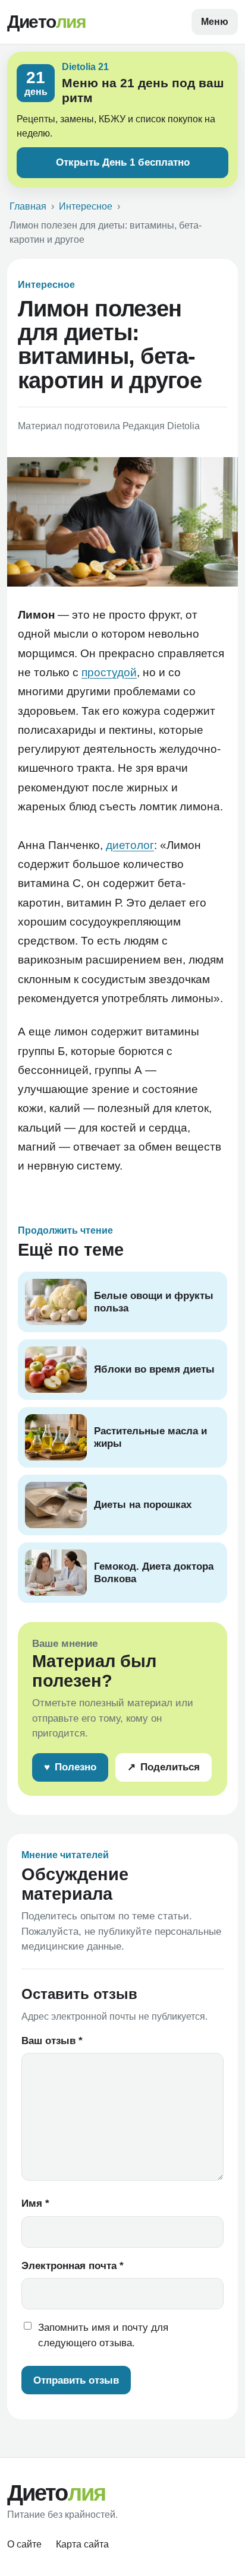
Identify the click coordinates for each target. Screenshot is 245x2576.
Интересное (86, 206)
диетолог (130, 845)
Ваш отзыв (52, 2041)
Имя (35, 2203)
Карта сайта (82, 2544)
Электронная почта (73, 2266)
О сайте (24, 2544)
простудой (109, 672)
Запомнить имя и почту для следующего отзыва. (103, 2335)
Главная (28, 206)
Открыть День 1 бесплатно (123, 162)
